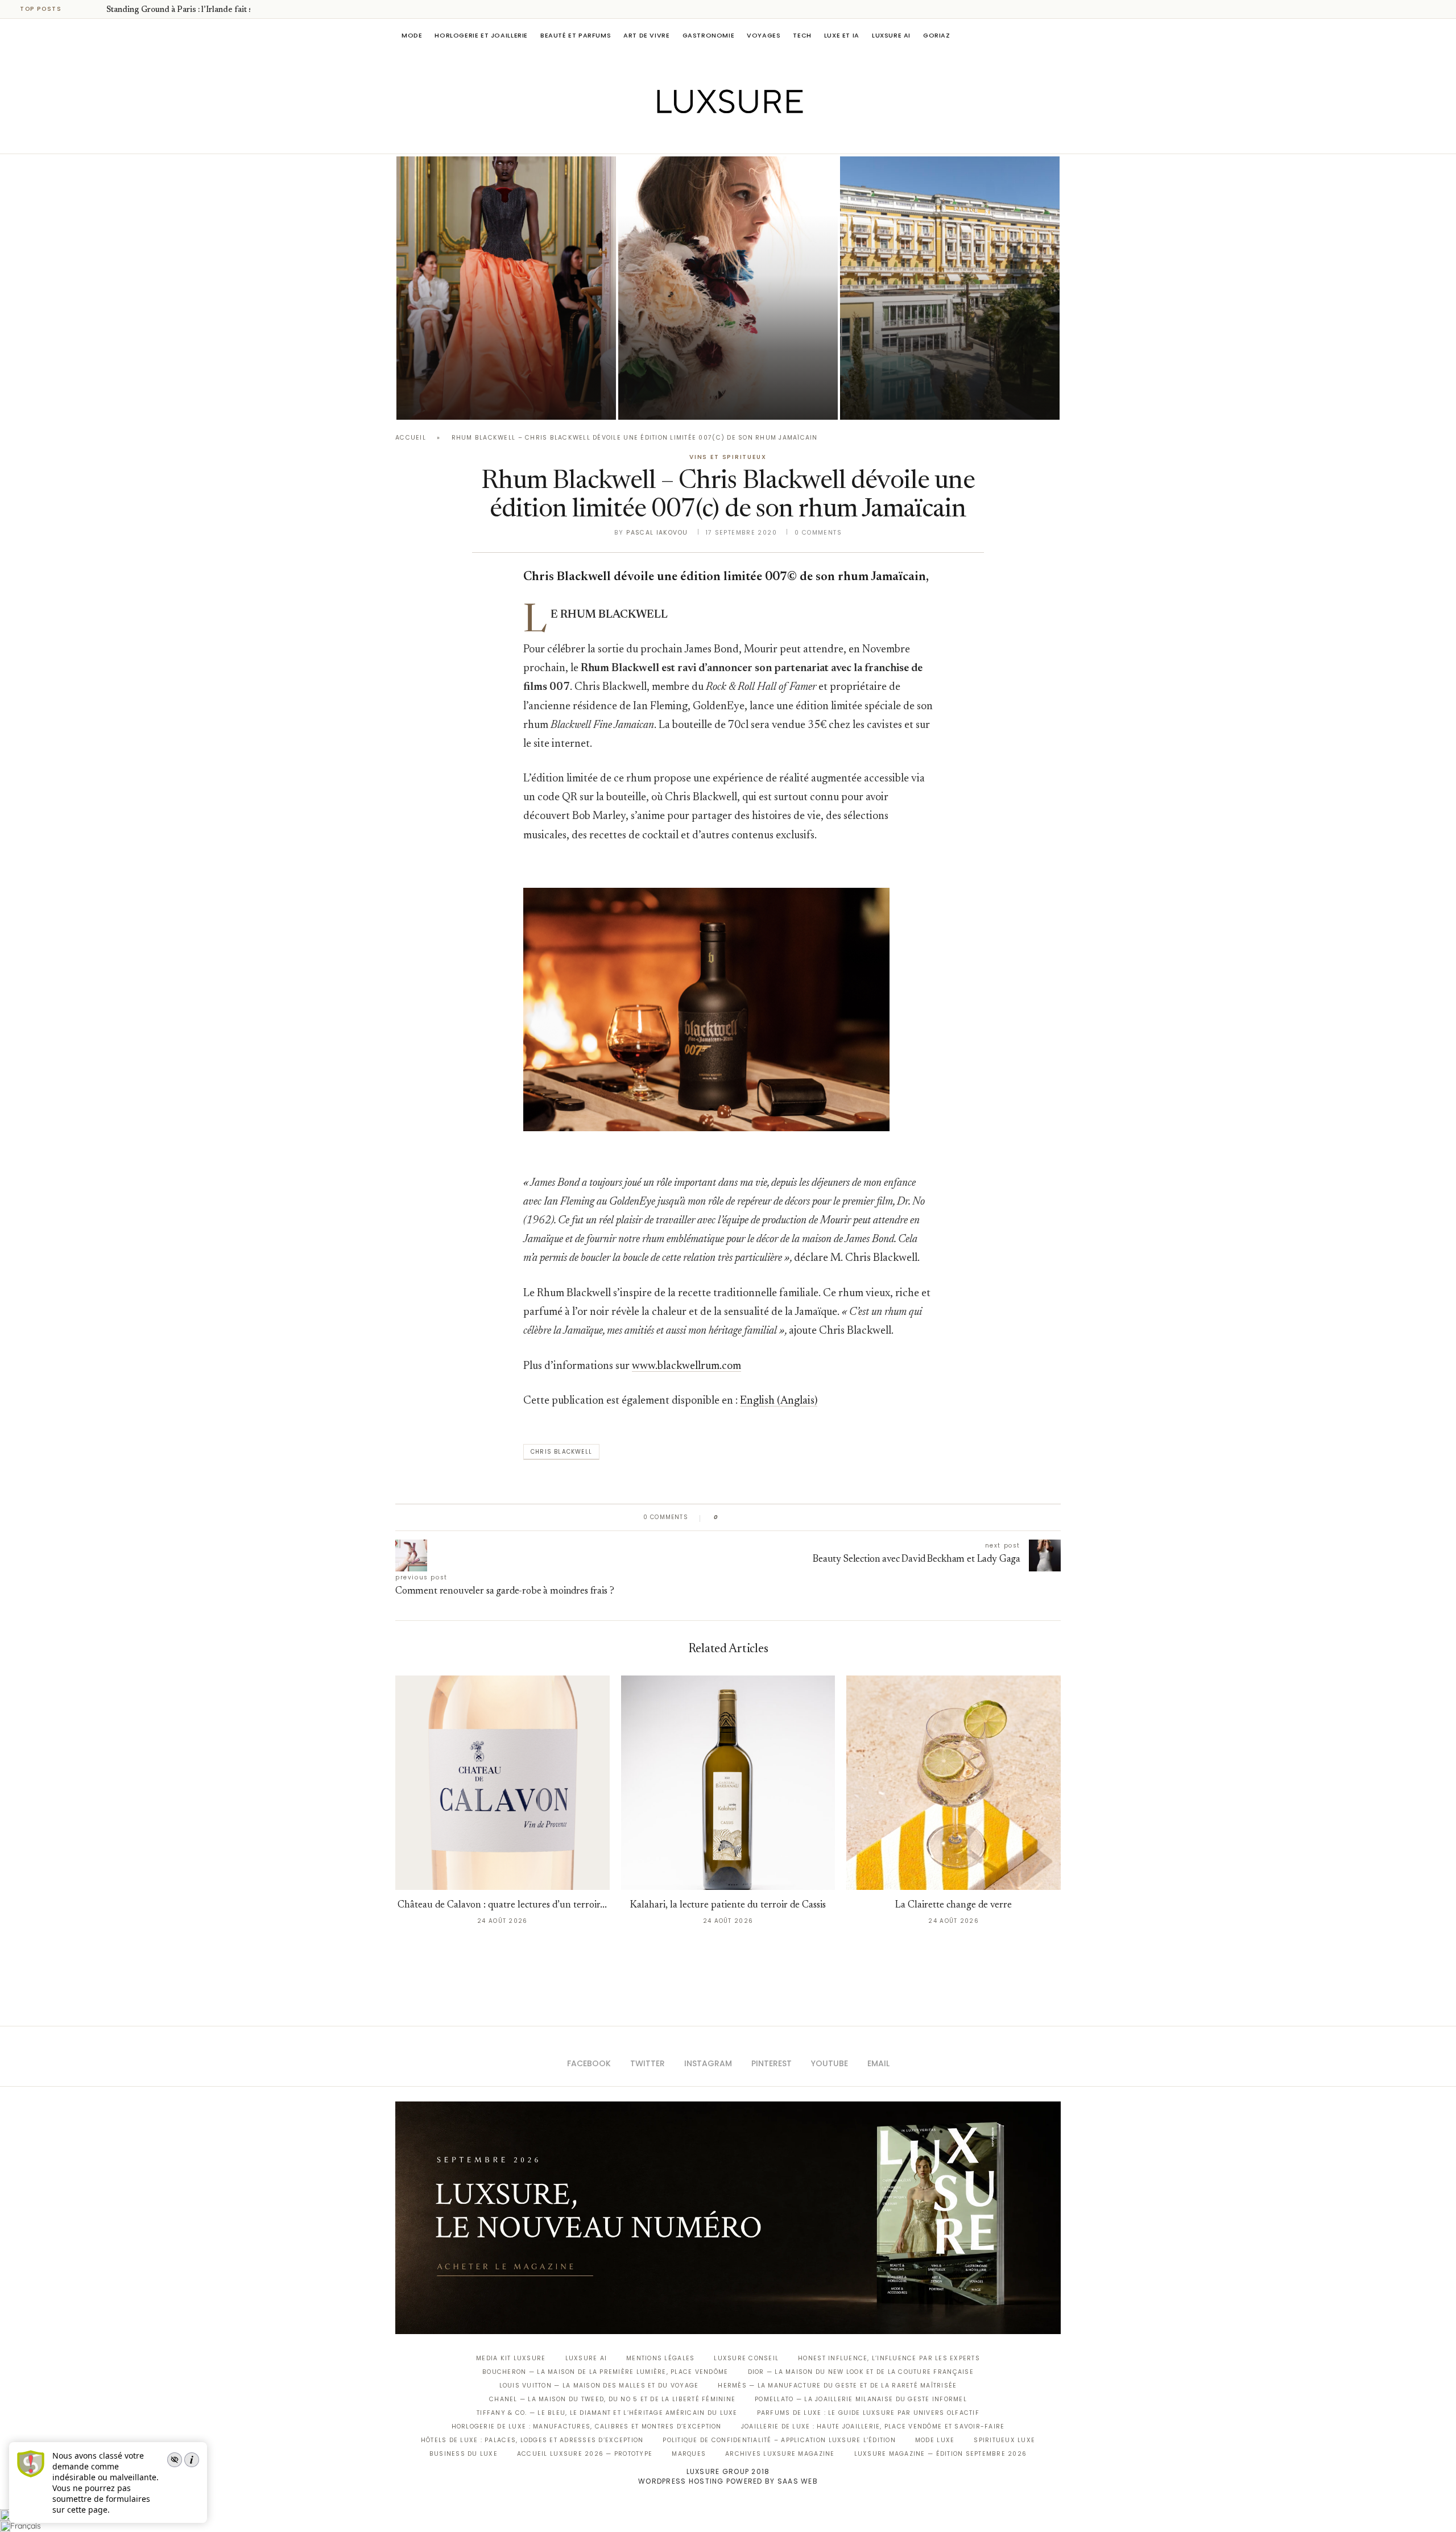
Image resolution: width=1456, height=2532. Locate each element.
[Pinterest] (736, 138)
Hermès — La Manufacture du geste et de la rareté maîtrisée (837, 2386)
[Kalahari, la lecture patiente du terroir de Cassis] (728, 1783)
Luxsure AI (891, 35)
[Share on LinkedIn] (770, 1517)
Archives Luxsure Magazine (780, 2454)
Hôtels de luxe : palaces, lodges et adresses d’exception (532, 2440)
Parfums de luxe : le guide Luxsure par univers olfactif (868, 2413)
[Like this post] (724, 1517)
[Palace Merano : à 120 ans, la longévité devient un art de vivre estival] (950, 288)
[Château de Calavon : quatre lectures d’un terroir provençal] (502, 1783)
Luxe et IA (842, 35)
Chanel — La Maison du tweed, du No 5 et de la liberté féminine (612, 2399)
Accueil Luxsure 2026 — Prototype (585, 2454)
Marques (689, 2454)
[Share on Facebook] (738, 1517)
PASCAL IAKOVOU (454, 400)
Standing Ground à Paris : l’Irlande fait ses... (186, 10)
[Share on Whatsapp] (782, 1517)
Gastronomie (709, 35)
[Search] (1055, 35)
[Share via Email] (814, 1517)
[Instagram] (720, 138)
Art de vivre (646, 35)
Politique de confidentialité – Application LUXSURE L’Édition (779, 2440)
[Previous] (81, 9)
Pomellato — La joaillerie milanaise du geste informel (861, 2399)
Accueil (411, 438)
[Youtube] (752, 138)
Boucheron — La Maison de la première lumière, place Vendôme (605, 2372)
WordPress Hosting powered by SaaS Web (728, 2481)
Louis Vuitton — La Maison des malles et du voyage (599, 2386)
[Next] (96, 9)
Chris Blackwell (561, 1452)
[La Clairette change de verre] (954, 1783)
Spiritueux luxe (1004, 2440)
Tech (802, 35)
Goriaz (937, 35)
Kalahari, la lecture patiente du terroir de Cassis (728, 1906)
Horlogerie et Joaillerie (481, 35)
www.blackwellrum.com (686, 1366)
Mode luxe (935, 2440)
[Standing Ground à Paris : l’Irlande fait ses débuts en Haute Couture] (506, 288)
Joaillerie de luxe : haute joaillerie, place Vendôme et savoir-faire (873, 2426)
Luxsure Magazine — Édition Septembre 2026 (941, 2454)
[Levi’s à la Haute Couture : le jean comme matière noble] (728, 288)
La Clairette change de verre (954, 1906)
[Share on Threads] (793, 1517)
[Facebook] (688, 138)
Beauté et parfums (576, 35)
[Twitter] (704, 138)
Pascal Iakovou (657, 533)
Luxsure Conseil (746, 2358)
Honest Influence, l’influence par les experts (889, 2358)
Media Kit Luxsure (511, 2358)
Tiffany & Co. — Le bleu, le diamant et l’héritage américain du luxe (607, 2413)
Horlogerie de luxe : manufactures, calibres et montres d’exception (587, 2426)
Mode (412, 35)
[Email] (768, 138)
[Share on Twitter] (749, 1517)
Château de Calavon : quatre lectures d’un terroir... (502, 1906)
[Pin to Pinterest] (760, 1517)
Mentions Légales (660, 2358)
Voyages (764, 35)
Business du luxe (464, 2454)
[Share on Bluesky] (803, 1517)
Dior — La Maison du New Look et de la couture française (861, 2372)
